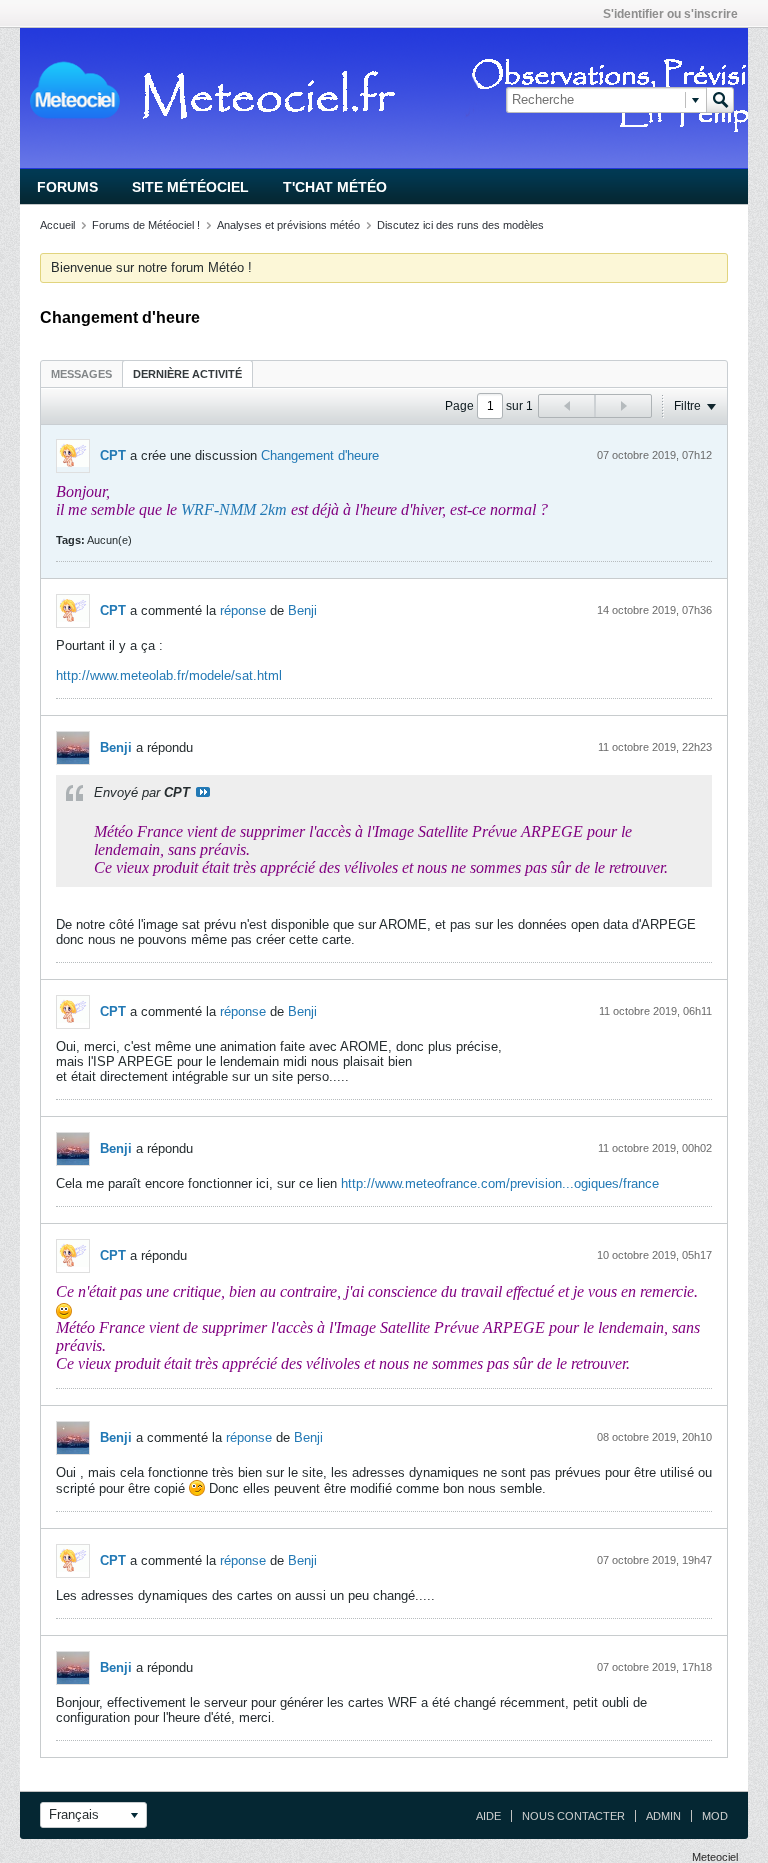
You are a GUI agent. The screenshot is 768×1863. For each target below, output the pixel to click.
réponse (243, 610)
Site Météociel (190, 187)
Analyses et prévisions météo (288, 225)
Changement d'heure (320, 455)
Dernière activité (187, 374)
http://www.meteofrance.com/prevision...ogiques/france (500, 1183)
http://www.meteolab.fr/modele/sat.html (169, 675)
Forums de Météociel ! (146, 225)
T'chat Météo (335, 187)
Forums (67, 187)
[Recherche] (720, 100)
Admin (663, 1816)
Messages (81, 374)
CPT (113, 455)
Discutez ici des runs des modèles (460, 225)
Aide (488, 1816)
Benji (302, 610)
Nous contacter (573, 1816)
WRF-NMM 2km (234, 509)
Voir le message (203, 792)
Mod (715, 1816)
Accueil (57, 225)
